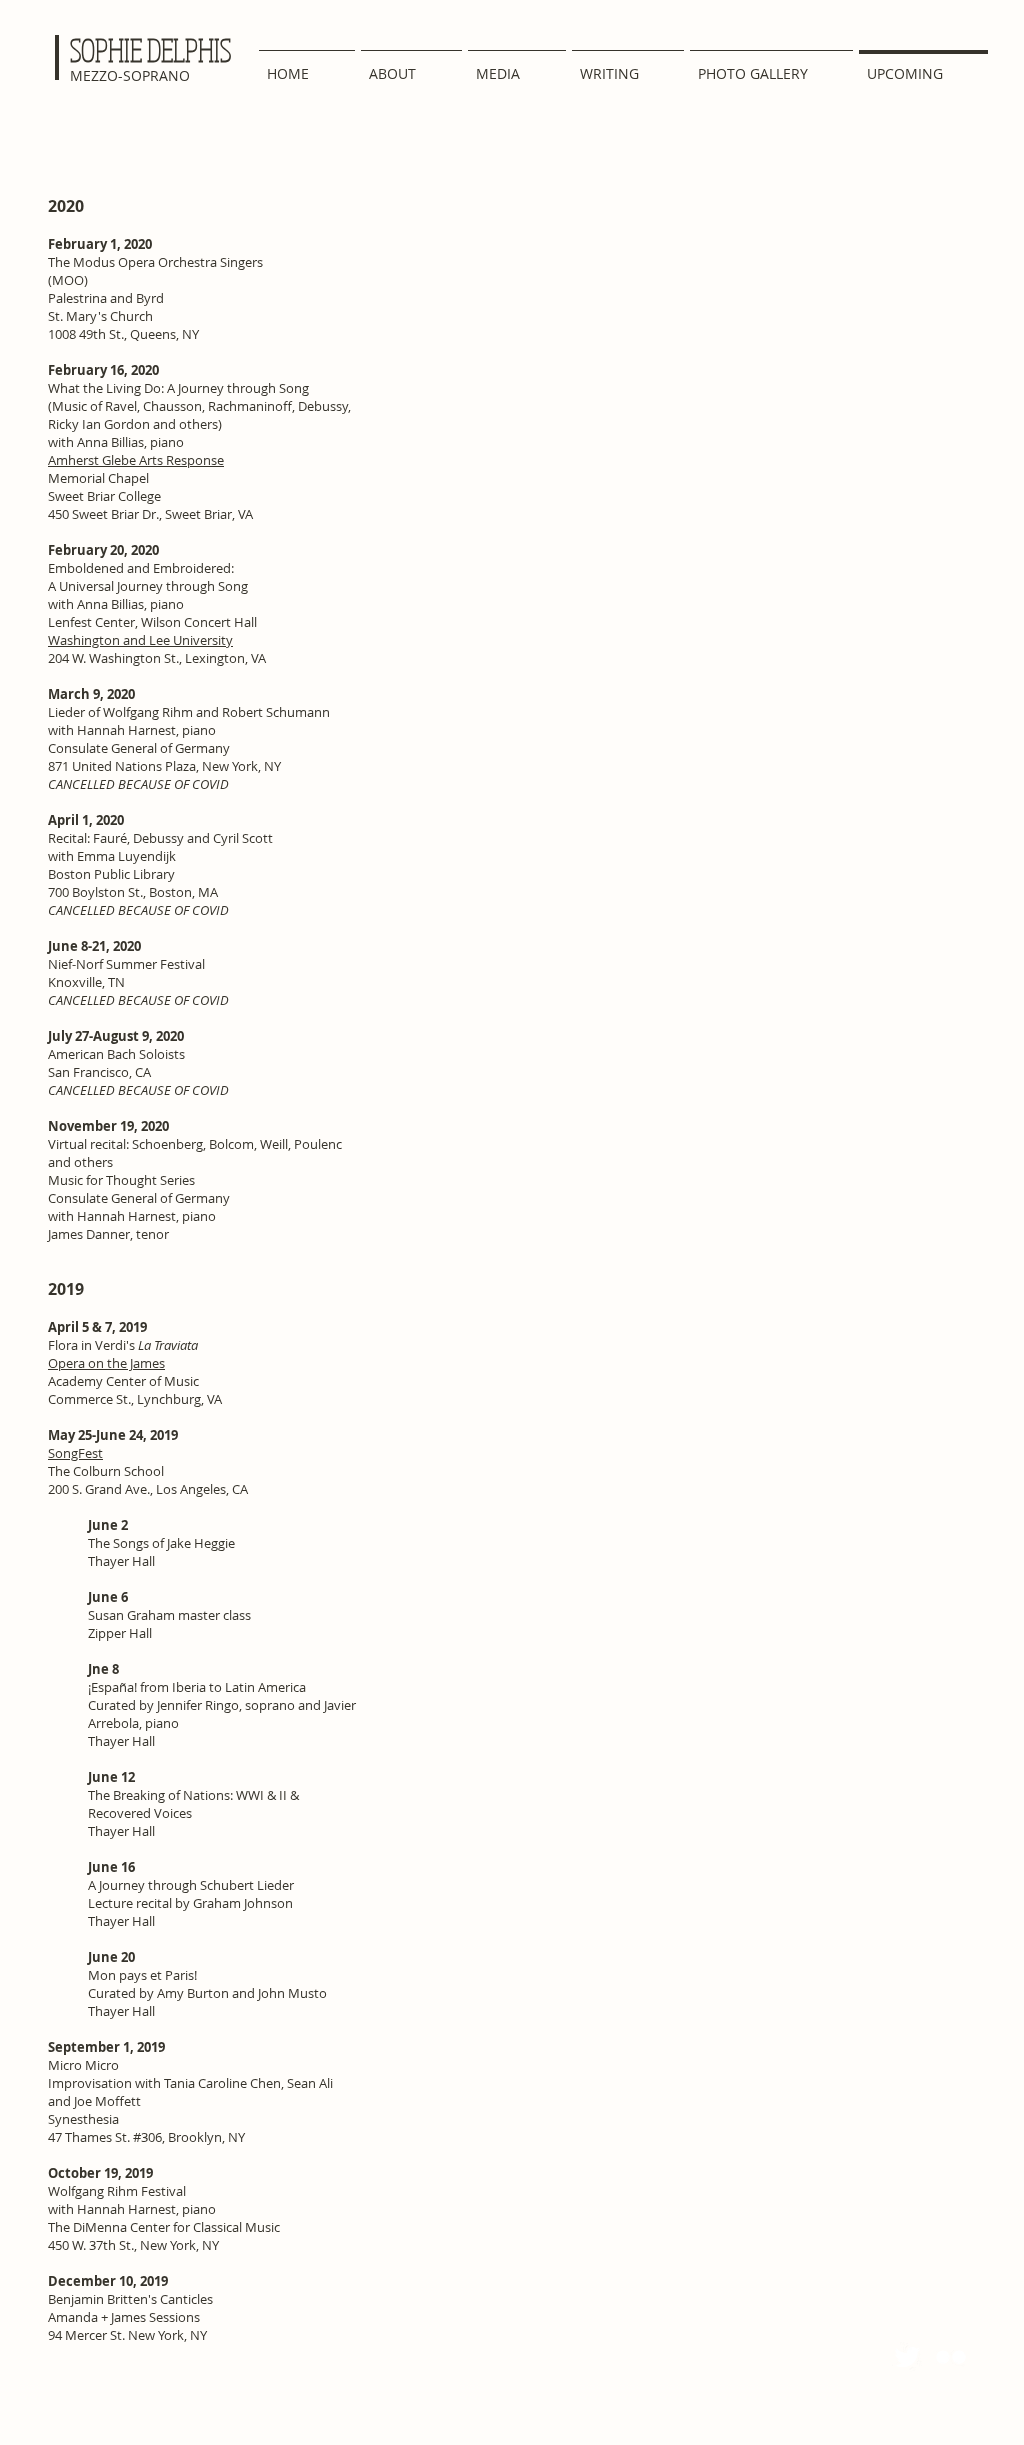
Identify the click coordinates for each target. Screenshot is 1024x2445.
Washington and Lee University (140, 640)
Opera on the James (106, 1363)
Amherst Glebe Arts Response (136, 460)
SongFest (75, 1453)
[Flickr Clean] (951, 2357)
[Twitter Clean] (907, 2357)
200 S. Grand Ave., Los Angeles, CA (148, 1489)
